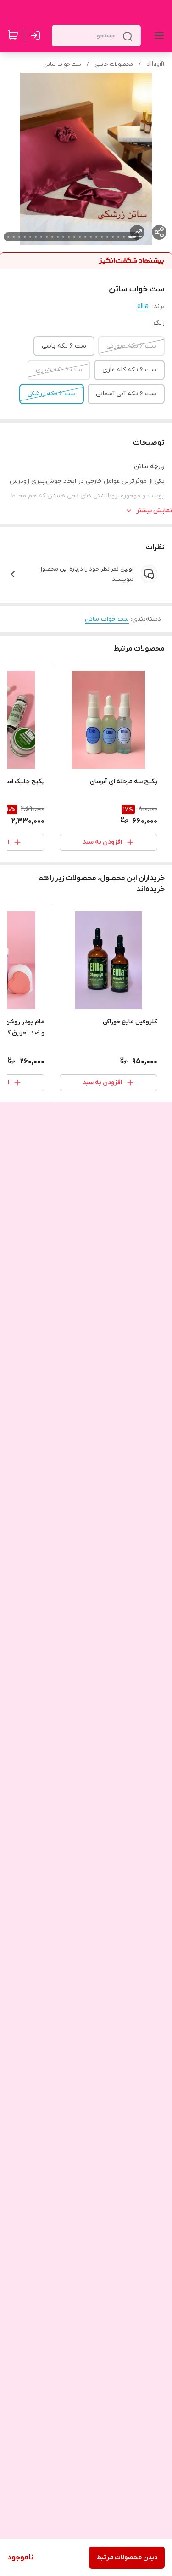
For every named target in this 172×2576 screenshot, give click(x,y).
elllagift (155, 64)
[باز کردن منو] (157, 35)
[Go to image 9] (85, 237)
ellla (143, 306)
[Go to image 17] (41, 237)
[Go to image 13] (63, 237)
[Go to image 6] (102, 237)
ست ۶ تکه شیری (59, 370)
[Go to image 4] (113, 237)
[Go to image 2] (124, 237)
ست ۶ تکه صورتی (131, 346)
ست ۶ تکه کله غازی (129, 370)
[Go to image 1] (132, 237)
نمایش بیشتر (154, 511)
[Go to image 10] (80, 237)
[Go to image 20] (25, 237)
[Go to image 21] (19, 237)
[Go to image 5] (107, 237)
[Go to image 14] (58, 237)
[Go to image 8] (91, 237)
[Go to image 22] (14, 237)
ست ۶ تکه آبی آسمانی (126, 394)
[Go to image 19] (30, 237)
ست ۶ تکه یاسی (64, 346)
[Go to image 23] (8, 237)
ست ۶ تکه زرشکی (52, 394)
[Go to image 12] (69, 237)
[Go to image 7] (96, 237)
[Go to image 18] (36, 237)
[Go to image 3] (118, 237)
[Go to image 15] (52, 237)
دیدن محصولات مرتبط (127, 2557)
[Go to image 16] (47, 237)
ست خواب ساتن (62, 64)
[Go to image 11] (74, 237)
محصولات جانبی (114, 64)
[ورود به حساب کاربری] (37, 35)
